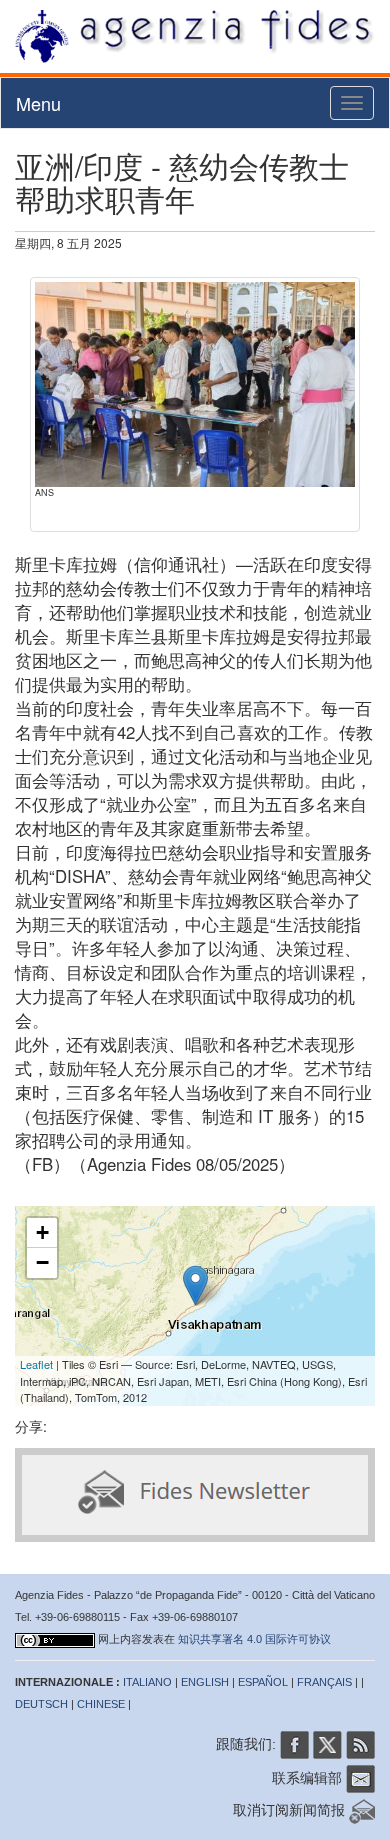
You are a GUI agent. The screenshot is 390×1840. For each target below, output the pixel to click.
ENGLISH (205, 1682)
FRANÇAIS (324, 1682)
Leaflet (36, 1364)
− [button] (42, 1262)
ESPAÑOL (263, 1682)
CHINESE (101, 1704)
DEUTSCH (41, 1704)
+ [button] (42, 1232)
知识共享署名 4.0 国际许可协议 (254, 1639)
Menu (38, 103)
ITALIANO (147, 1682)
